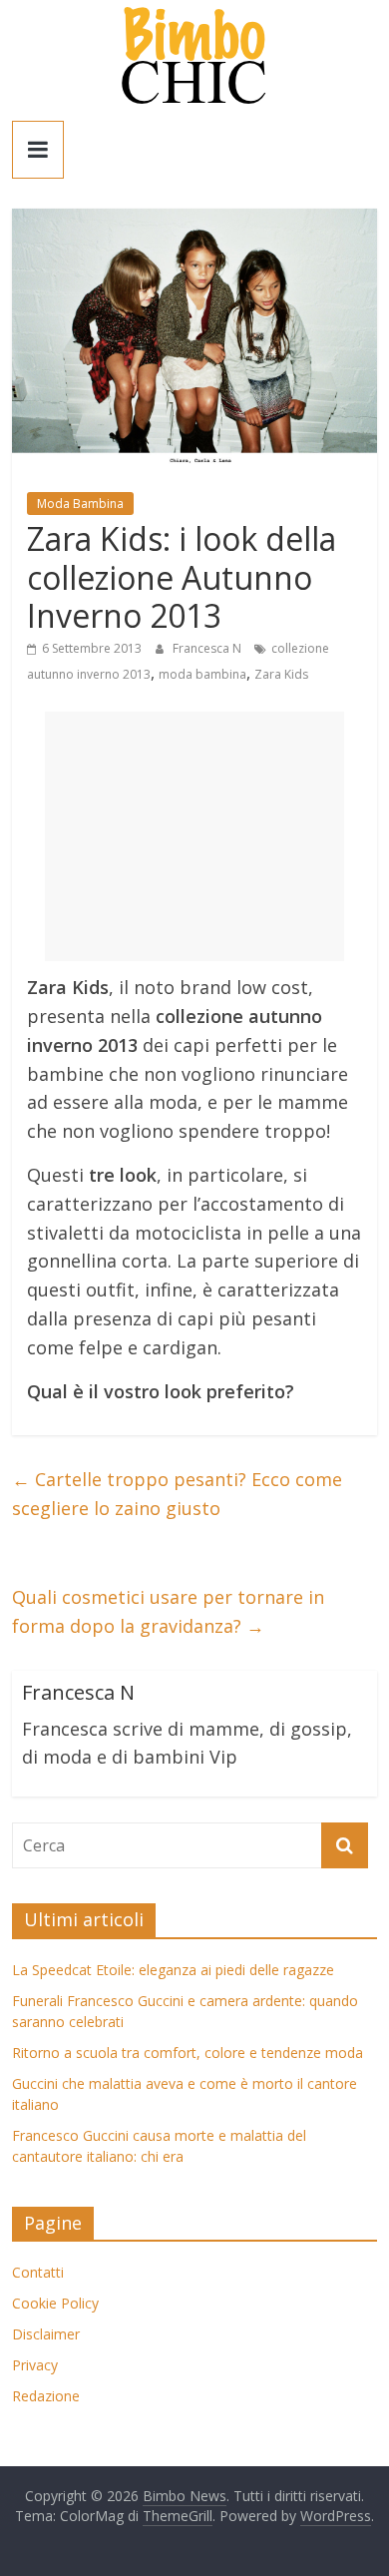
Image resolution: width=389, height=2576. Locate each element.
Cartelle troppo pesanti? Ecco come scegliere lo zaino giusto (177, 1494)
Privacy (35, 2365)
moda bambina (202, 674)
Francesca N (208, 648)
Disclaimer (46, 2334)
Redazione (46, 2396)
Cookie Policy (55, 2303)
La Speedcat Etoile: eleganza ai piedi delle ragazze (173, 1970)
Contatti (38, 2272)
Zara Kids (281, 674)
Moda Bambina (80, 504)
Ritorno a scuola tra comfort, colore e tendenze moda (188, 2053)
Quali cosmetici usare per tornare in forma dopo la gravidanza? (168, 1611)
